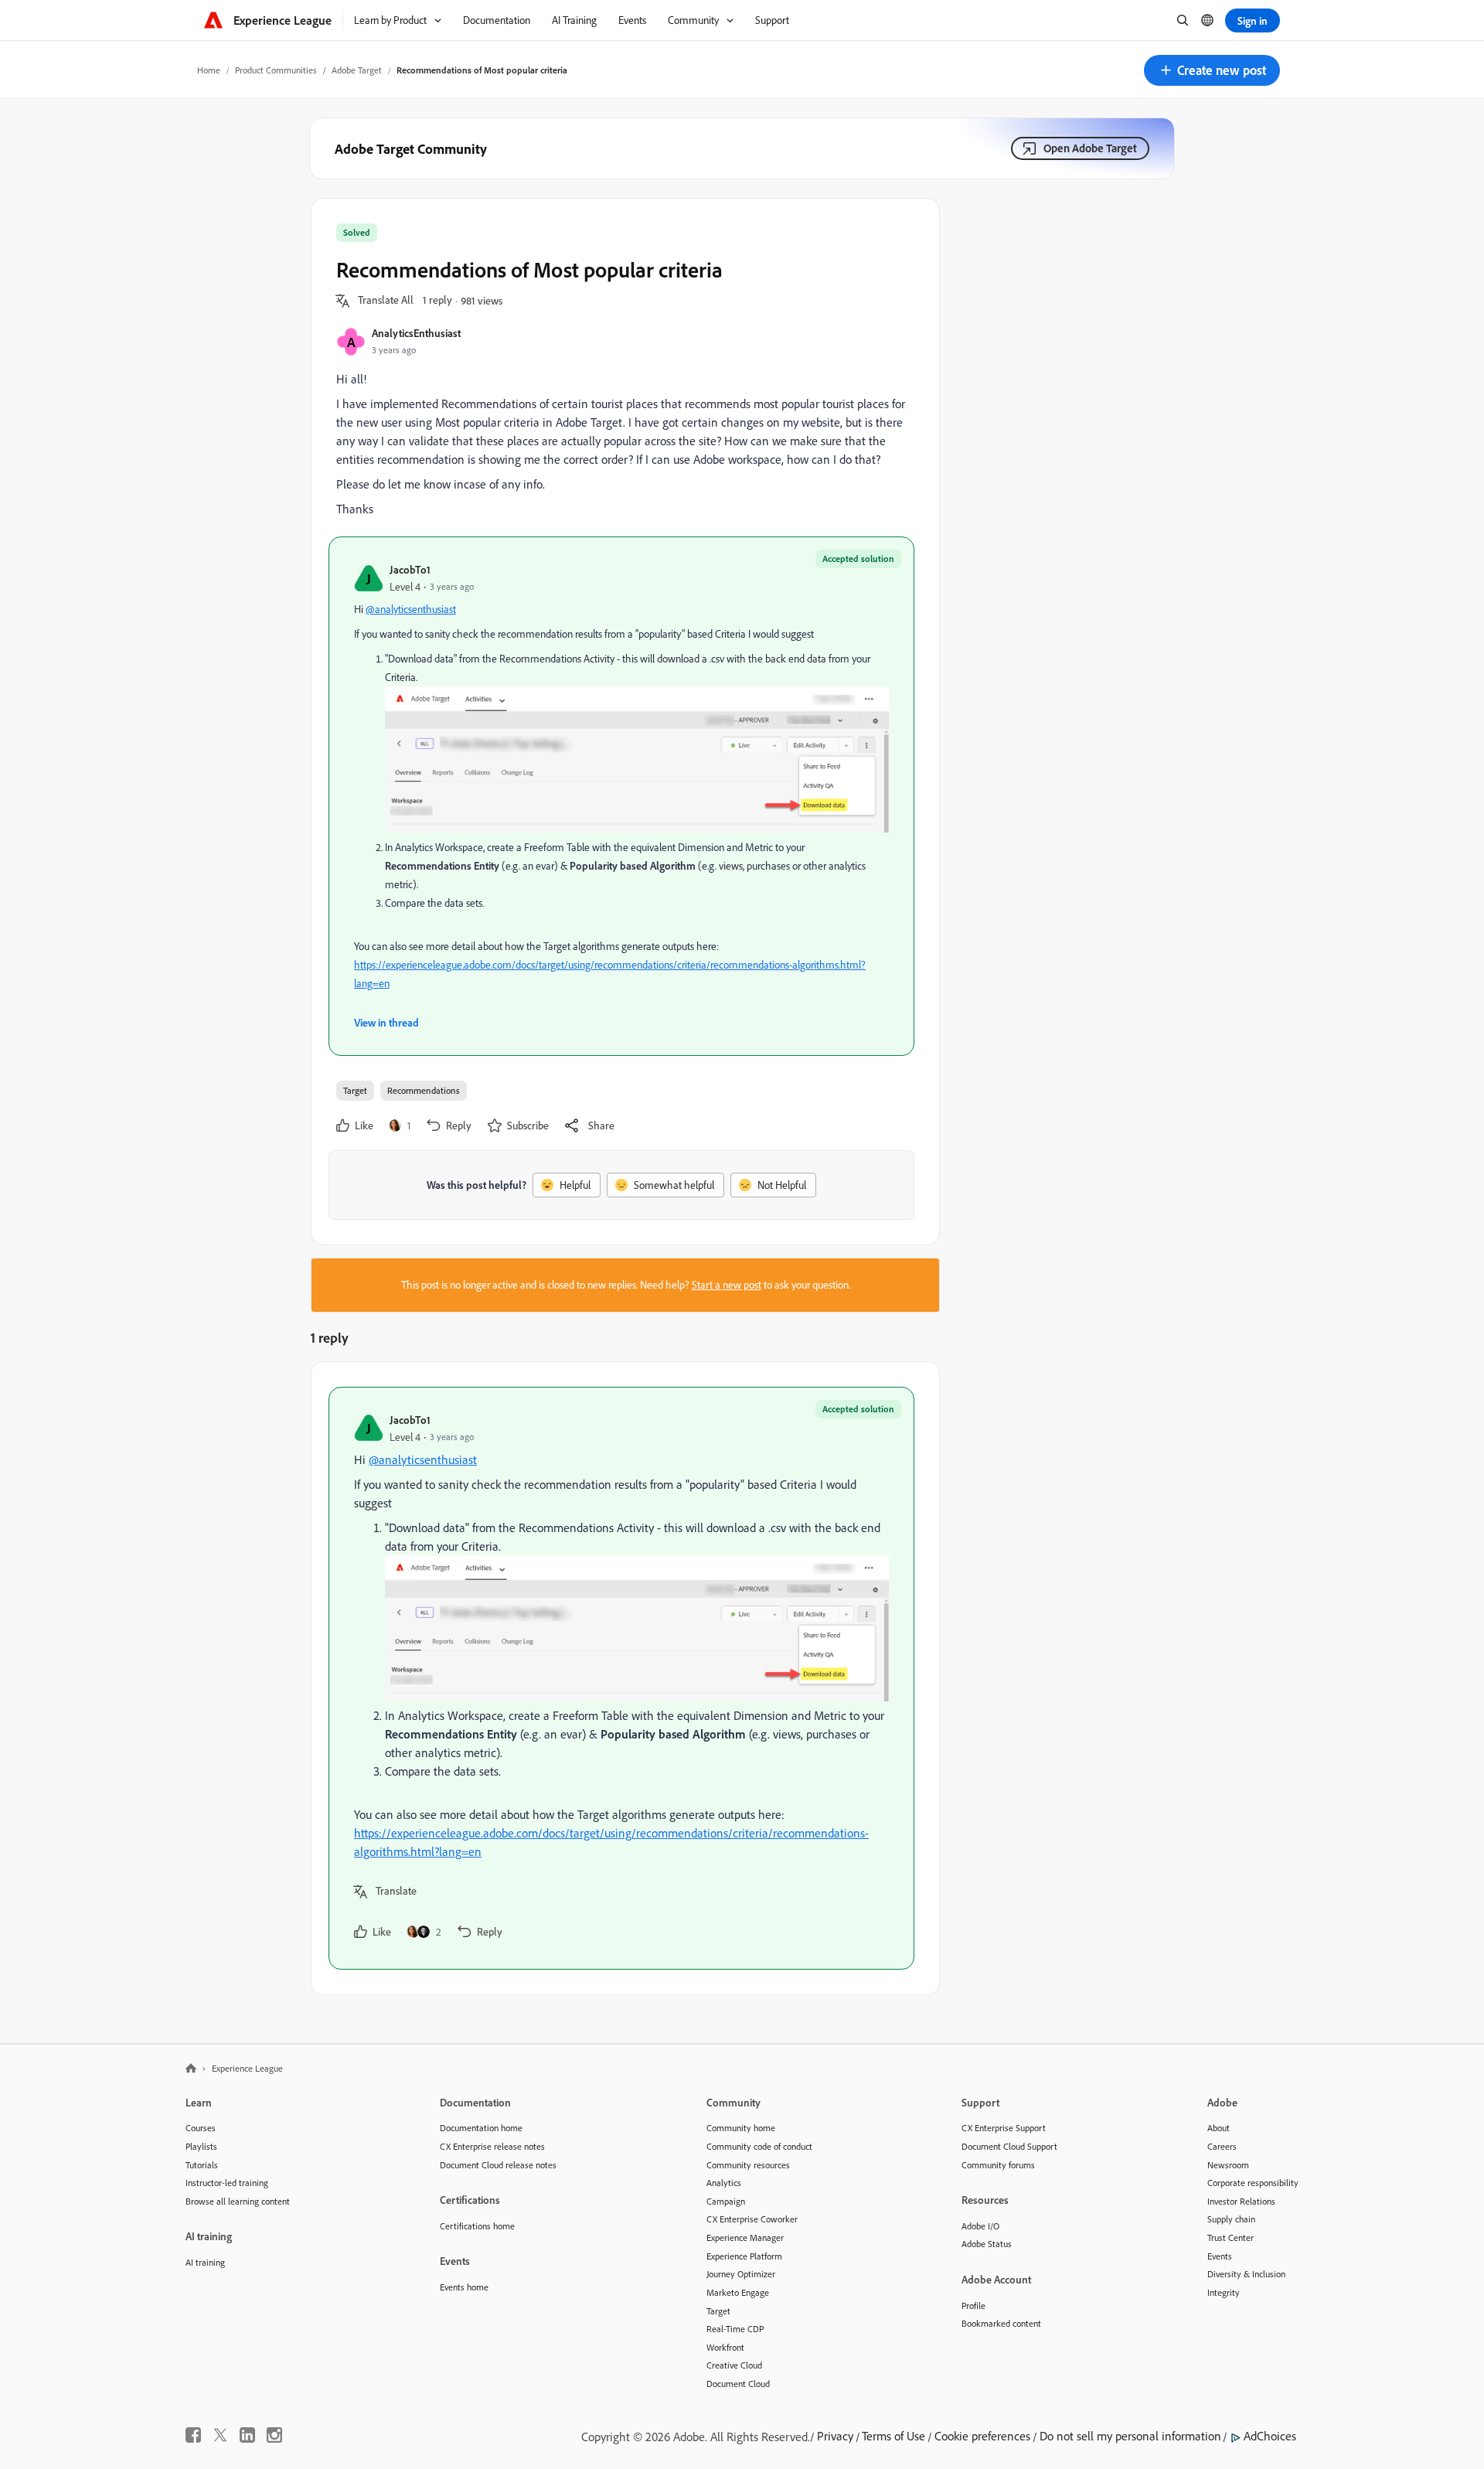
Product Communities (276, 70)
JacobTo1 (410, 569)
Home (209, 70)
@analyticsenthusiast (411, 609)
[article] (621, 1678)
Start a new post (727, 1285)
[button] (1212, 70)
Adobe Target (357, 70)
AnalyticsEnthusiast (416, 333)
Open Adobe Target (1090, 148)
